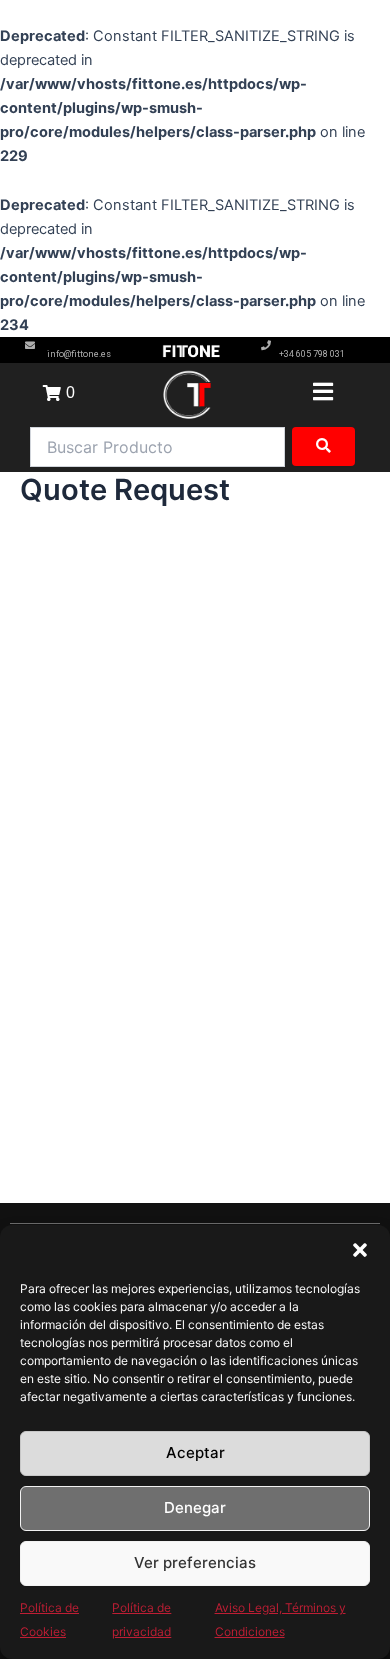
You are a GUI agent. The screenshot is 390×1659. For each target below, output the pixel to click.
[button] (360, 1250)
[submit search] (323, 446)
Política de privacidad (141, 1619)
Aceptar (195, 1452)
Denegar (195, 1507)
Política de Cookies (49, 1619)
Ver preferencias (195, 1562)
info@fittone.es (79, 354)
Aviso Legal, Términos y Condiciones (280, 1619)
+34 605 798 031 (312, 354)
